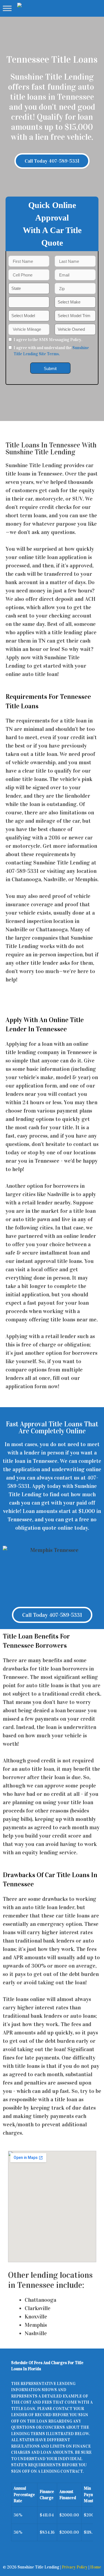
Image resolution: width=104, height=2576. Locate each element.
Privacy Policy (75, 2567)
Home (96, 2567)
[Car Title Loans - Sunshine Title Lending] (26, 8)
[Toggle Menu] (7, 8)
